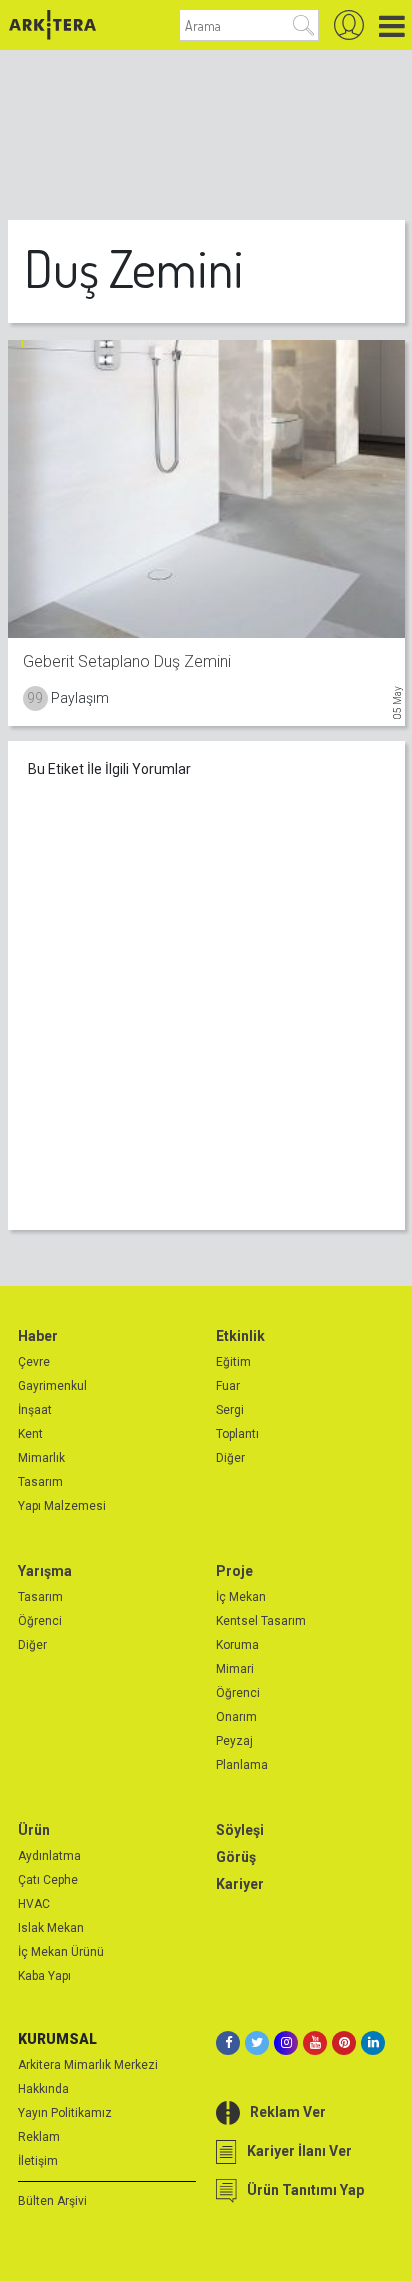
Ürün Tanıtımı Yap (305, 2190)
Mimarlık (41, 1458)
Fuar (228, 1386)
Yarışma (45, 1571)
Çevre (34, 1362)
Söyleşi (240, 1830)
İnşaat (35, 1410)
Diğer (230, 1458)
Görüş (236, 1857)
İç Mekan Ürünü (61, 1952)
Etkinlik (240, 1336)
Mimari (235, 1669)
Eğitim (233, 1362)
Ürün (34, 1830)
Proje (234, 1571)
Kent (30, 1434)
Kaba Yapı (44, 1976)
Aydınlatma (49, 1856)
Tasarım (40, 1482)
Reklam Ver (288, 2112)
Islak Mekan (51, 1928)
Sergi (230, 1410)
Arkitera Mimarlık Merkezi (88, 2065)
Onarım (236, 1717)
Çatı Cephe (48, 1880)
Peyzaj (234, 1741)
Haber (38, 1336)
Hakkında (43, 2089)
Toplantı (237, 1434)
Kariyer (240, 1884)
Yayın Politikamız (65, 2113)
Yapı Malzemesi (62, 1506)
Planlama (242, 1765)
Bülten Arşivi (52, 2201)
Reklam (39, 2137)
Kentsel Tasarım (261, 1621)
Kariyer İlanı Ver (299, 2151)
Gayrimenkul (52, 1386)
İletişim (38, 2161)
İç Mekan (241, 1597)
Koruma (237, 1645)
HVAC (34, 1904)
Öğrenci (40, 1621)
